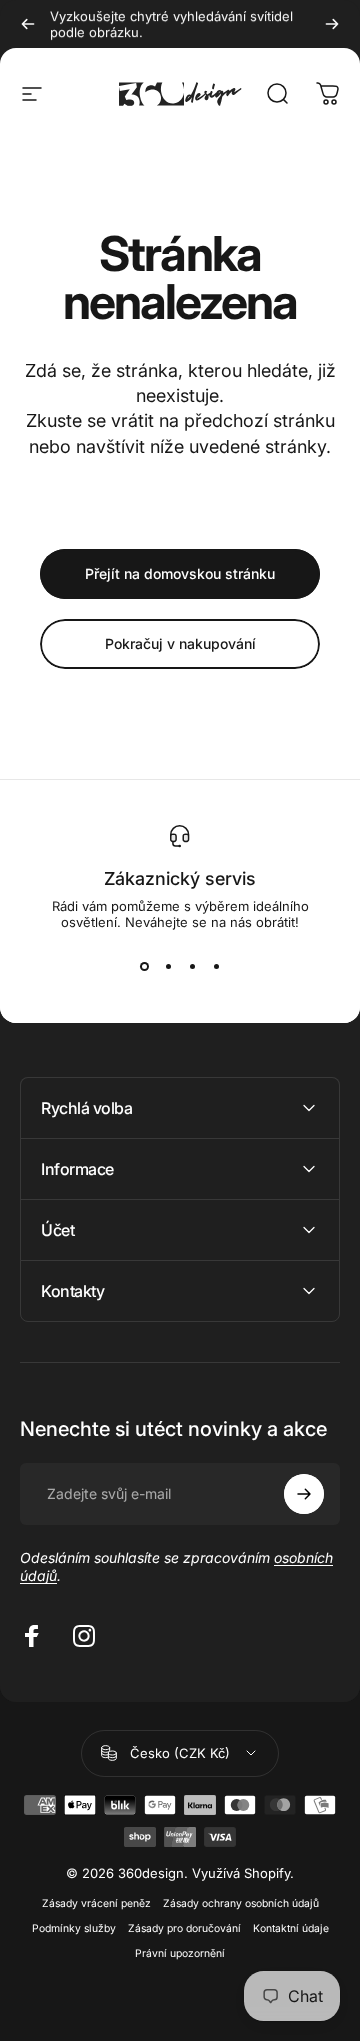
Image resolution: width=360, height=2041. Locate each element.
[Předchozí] (28, 24)
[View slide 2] (168, 966)
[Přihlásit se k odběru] (304, 1494)
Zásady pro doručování (184, 1928)
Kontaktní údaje (291, 1928)
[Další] (332, 24)
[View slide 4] (216, 966)
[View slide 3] (192, 966)
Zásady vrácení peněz (96, 1903)
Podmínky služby (74, 1928)
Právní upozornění (180, 1953)
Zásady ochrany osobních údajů (241, 1903)
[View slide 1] (144, 966)
